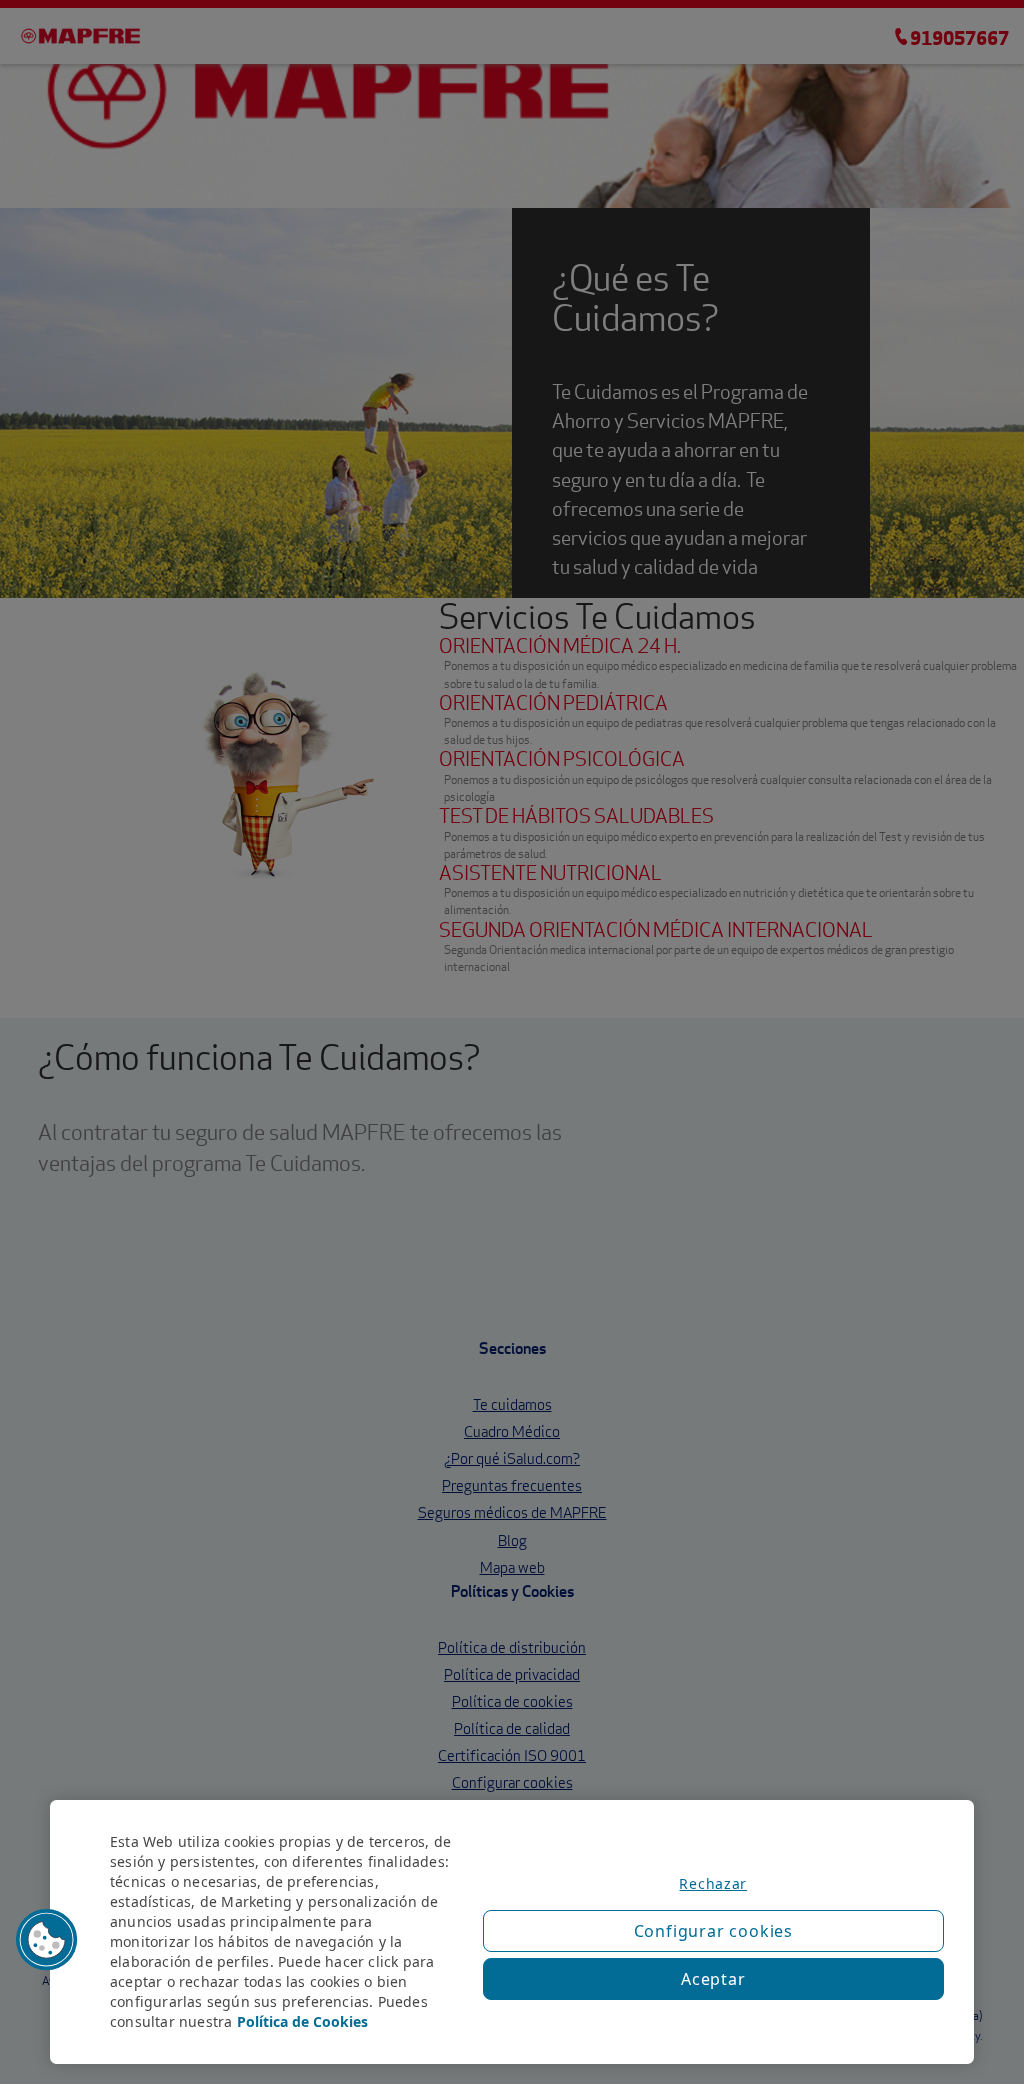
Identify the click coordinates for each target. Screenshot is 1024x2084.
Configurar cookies (713, 1931)
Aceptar (713, 1979)
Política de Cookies (302, 2021)
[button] (47, 1940)
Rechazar (713, 1883)
